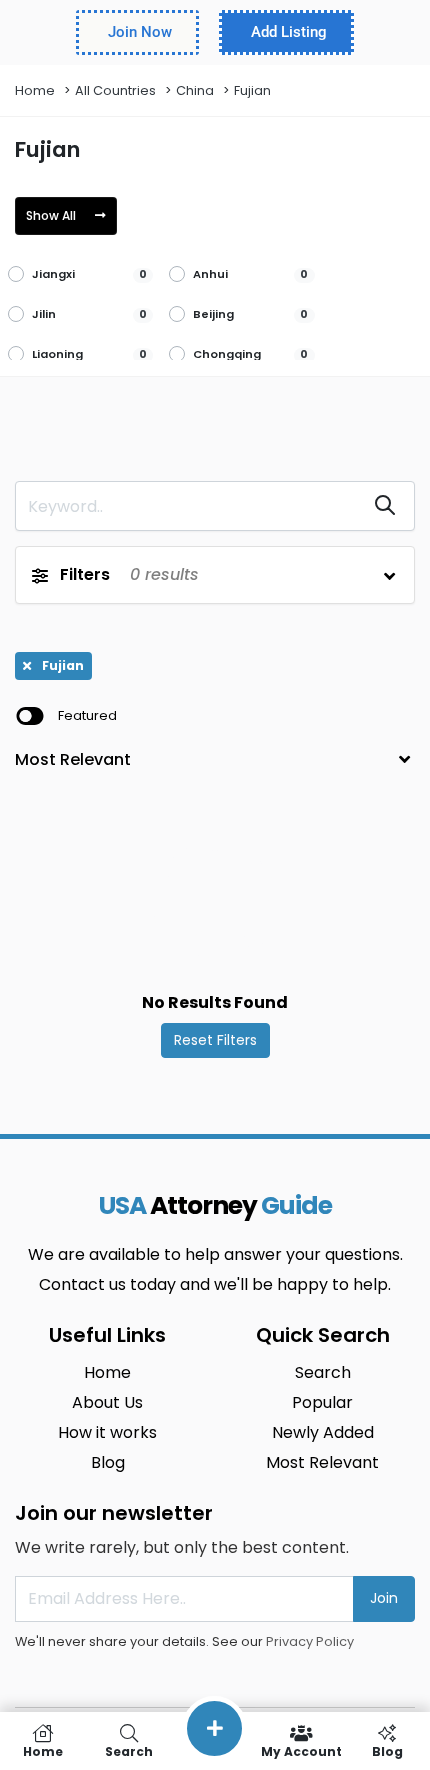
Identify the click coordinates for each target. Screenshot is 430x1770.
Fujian (252, 90)
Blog (108, 1462)
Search (323, 1372)
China (195, 90)
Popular (322, 1402)
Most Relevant (322, 1462)
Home (35, 90)
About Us (107, 1402)
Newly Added (323, 1432)
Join (384, 1598)
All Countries (115, 90)
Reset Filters (215, 1040)
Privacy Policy (310, 1641)
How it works (107, 1432)
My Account (301, 1750)
